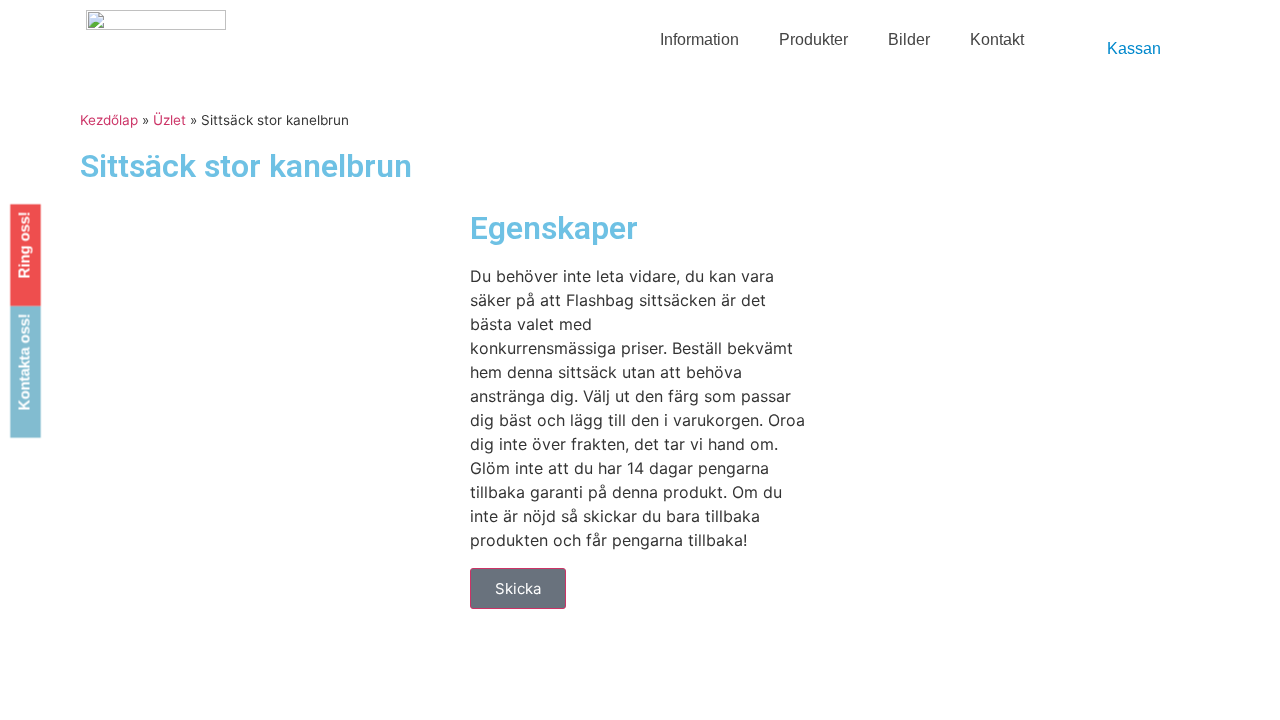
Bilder (909, 39)
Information (699, 39)
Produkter (813, 39)
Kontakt (997, 39)
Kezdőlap (109, 120)
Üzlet (169, 120)
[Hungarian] (1092, 32)
